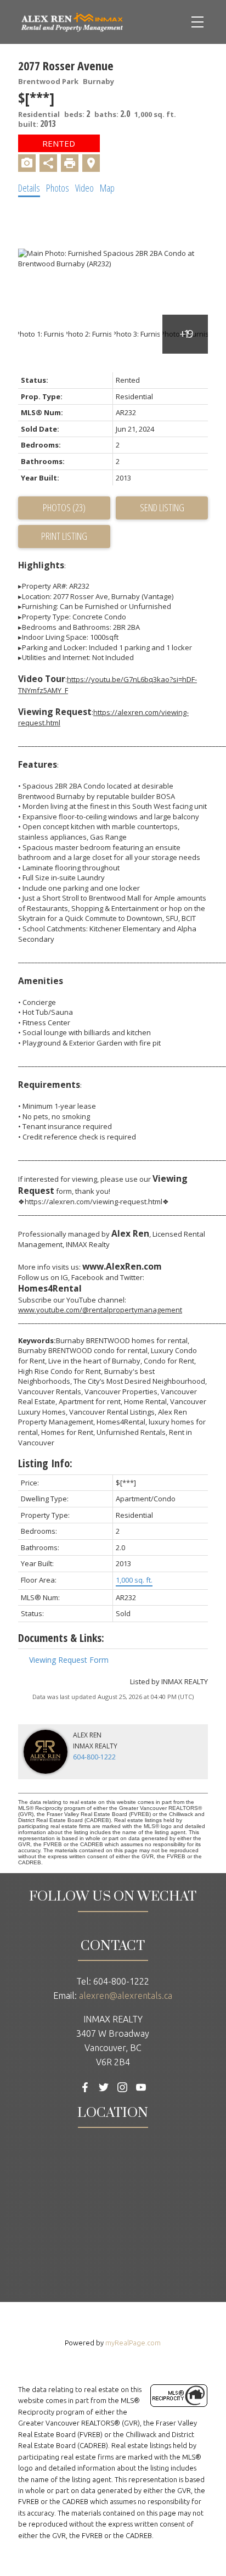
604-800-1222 (94, 1757)
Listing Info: (45, 1463)
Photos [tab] (58, 188)
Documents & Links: (61, 1638)
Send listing (162, 507)
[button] (85, 2087)
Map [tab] (107, 188)
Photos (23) (64, 507)
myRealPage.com (133, 2343)
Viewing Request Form (69, 1660)
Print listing (64, 536)
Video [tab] (84, 188)
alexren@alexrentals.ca (126, 1996)
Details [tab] (29, 188)
